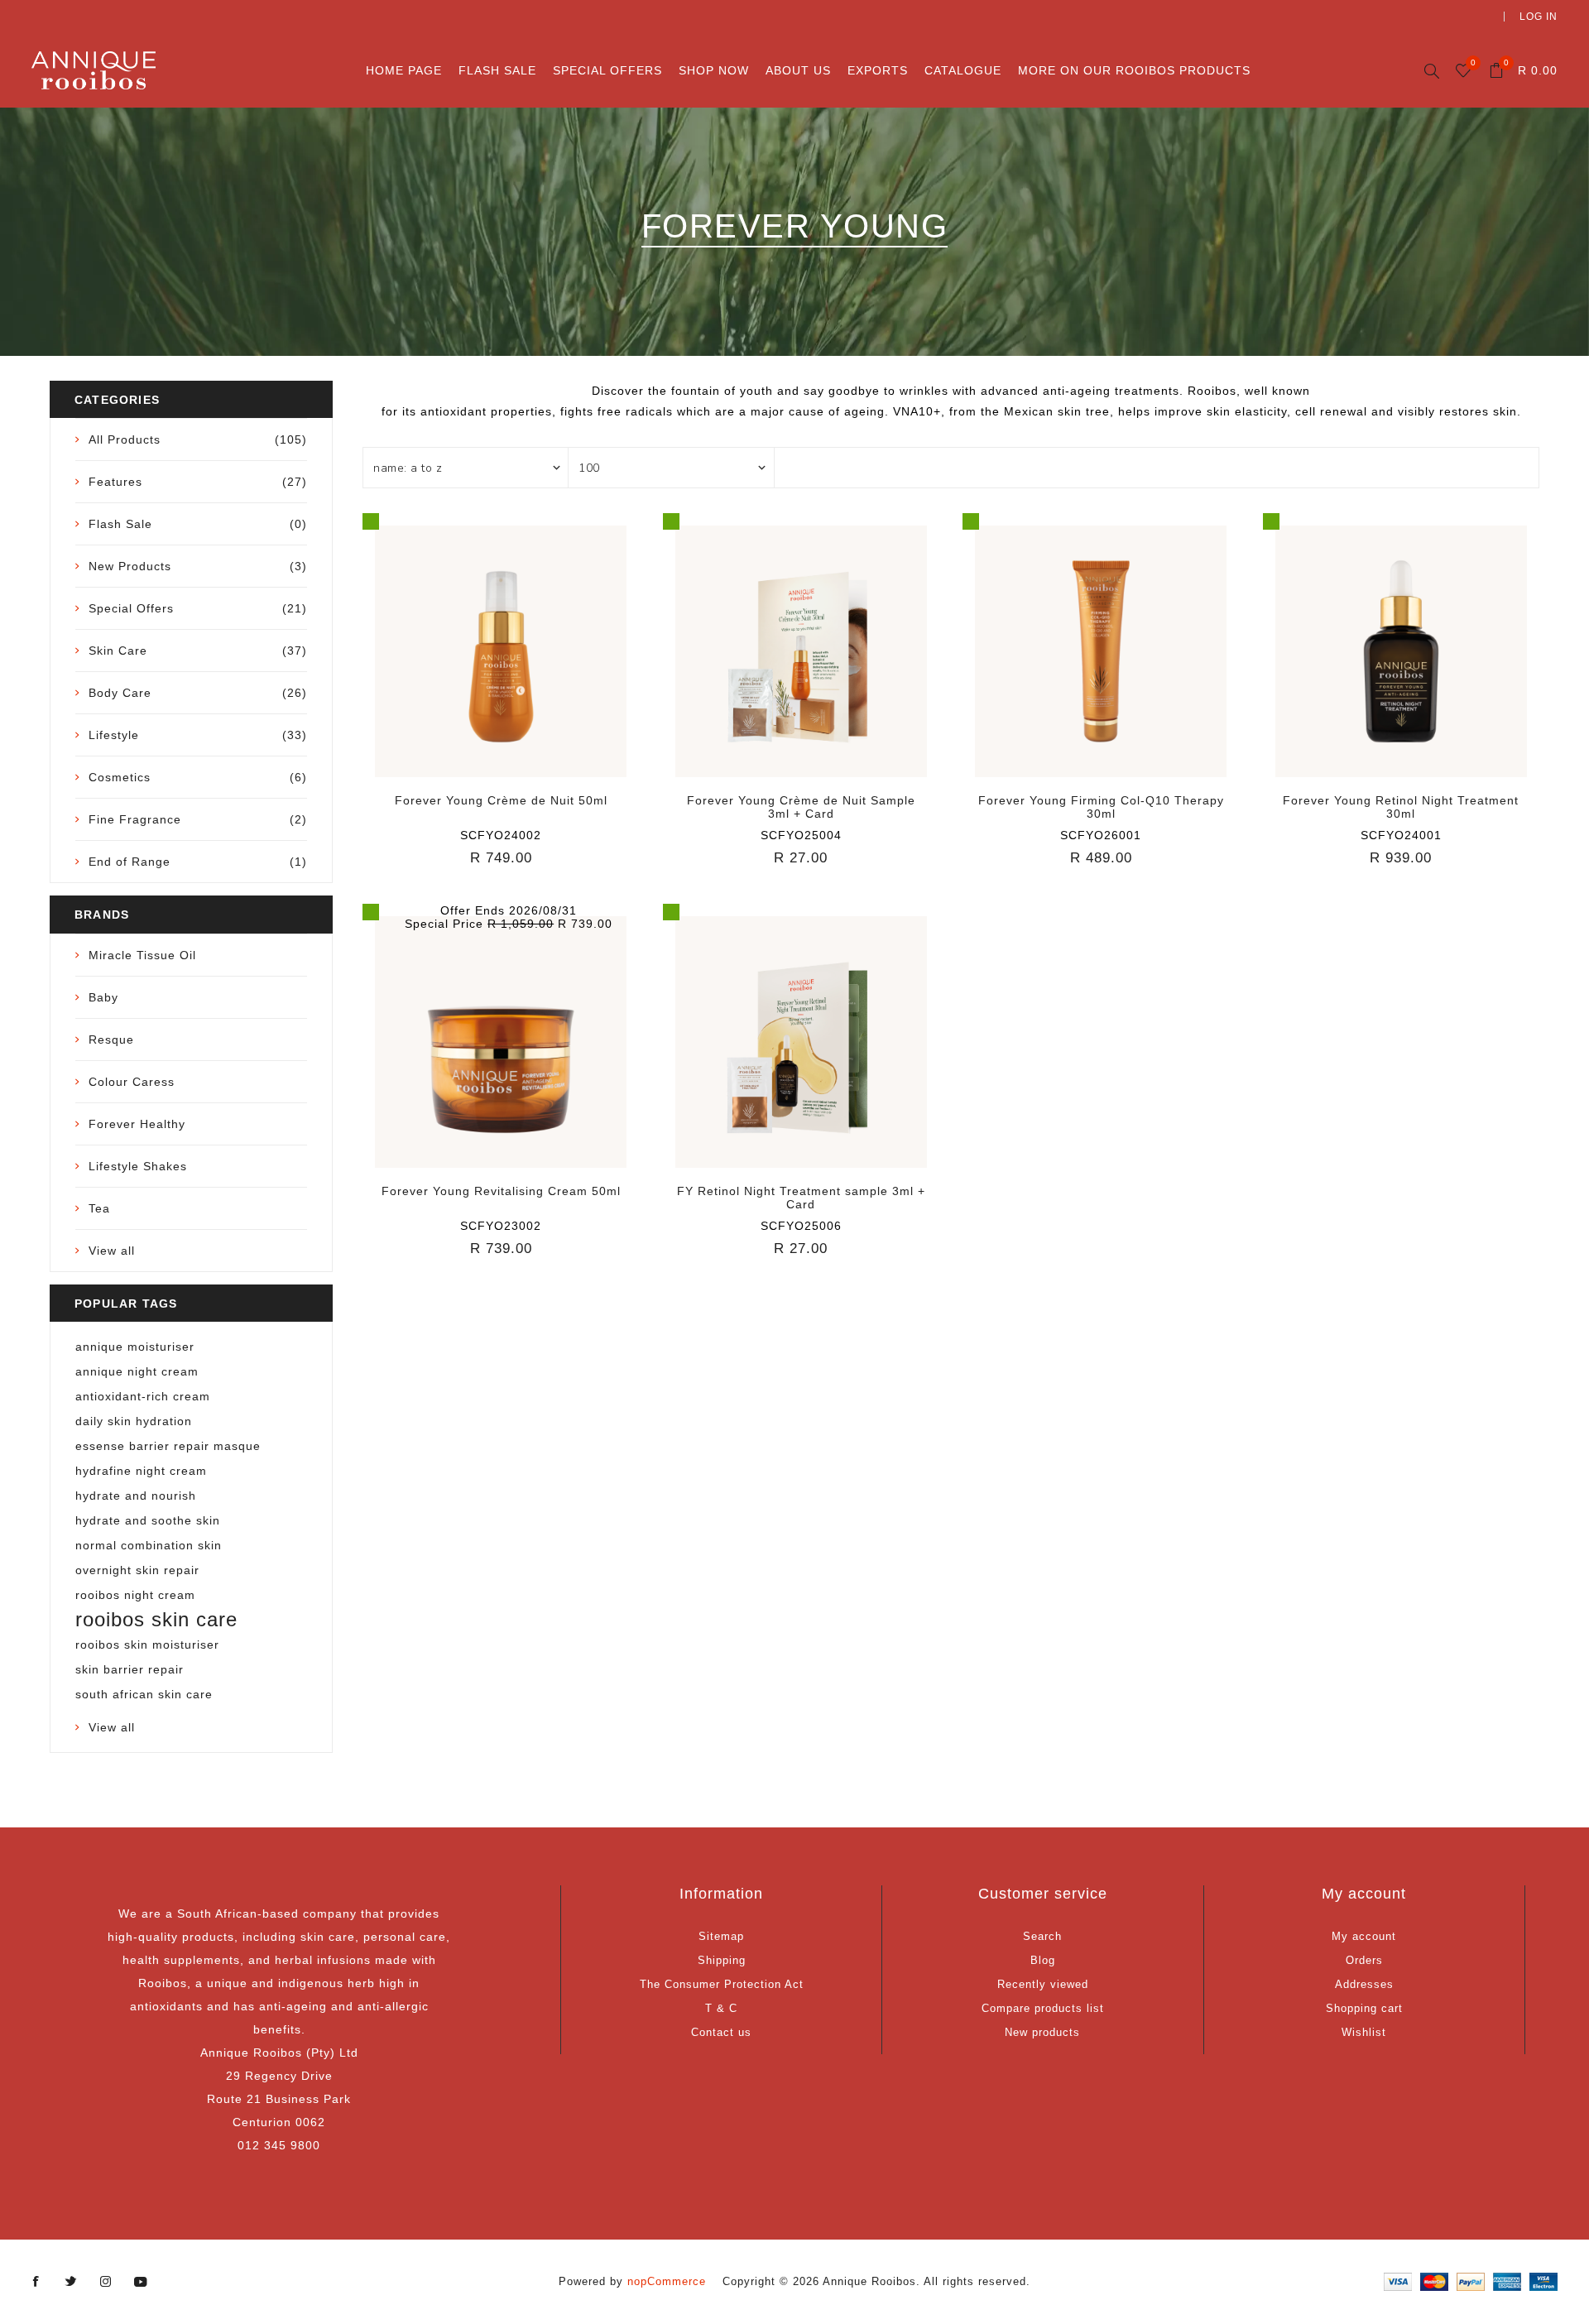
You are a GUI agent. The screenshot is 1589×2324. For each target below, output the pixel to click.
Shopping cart (1364, 2008)
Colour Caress (132, 1082)
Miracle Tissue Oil (142, 955)
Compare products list (1043, 2008)
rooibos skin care (156, 1619)
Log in (1539, 17)
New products (1042, 2032)
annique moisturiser (135, 1347)
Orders (1364, 1960)
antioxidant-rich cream (143, 1396)
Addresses (1364, 1984)
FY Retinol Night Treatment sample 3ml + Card (801, 1198)
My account (1364, 1936)
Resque (111, 1040)
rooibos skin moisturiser (147, 1645)
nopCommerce (667, 2281)
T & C (721, 2008)
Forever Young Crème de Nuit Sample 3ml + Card (801, 807)
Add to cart (534, 651)
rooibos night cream (135, 1595)
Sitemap (721, 1936)
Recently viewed (1043, 1984)
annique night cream (137, 1371)
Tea (99, 1208)
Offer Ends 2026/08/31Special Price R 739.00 (509, 917)
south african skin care (144, 1694)
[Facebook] (36, 2282)
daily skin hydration (134, 1421)
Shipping (722, 1960)
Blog (1043, 1960)
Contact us (721, 2032)
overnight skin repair (137, 1570)
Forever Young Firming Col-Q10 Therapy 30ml (1101, 807)
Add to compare (468, 651)
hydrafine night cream (141, 1471)
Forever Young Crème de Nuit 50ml (501, 800)
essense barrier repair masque (168, 1446)
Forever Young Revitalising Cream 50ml (501, 1191)
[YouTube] (141, 2282)
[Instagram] (106, 2282)
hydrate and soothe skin (148, 1520)
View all (112, 1251)
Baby (103, 997)
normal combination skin (149, 1545)
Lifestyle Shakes (138, 1166)
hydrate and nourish (136, 1496)
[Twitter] (71, 2282)
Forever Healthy (137, 1124)
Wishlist (1364, 2032)
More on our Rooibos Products (1134, 70)
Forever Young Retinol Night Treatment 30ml (1401, 807)
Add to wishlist (501, 651)
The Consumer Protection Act (722, 1984)
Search (1042, 1936)
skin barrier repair (130, 1669)
